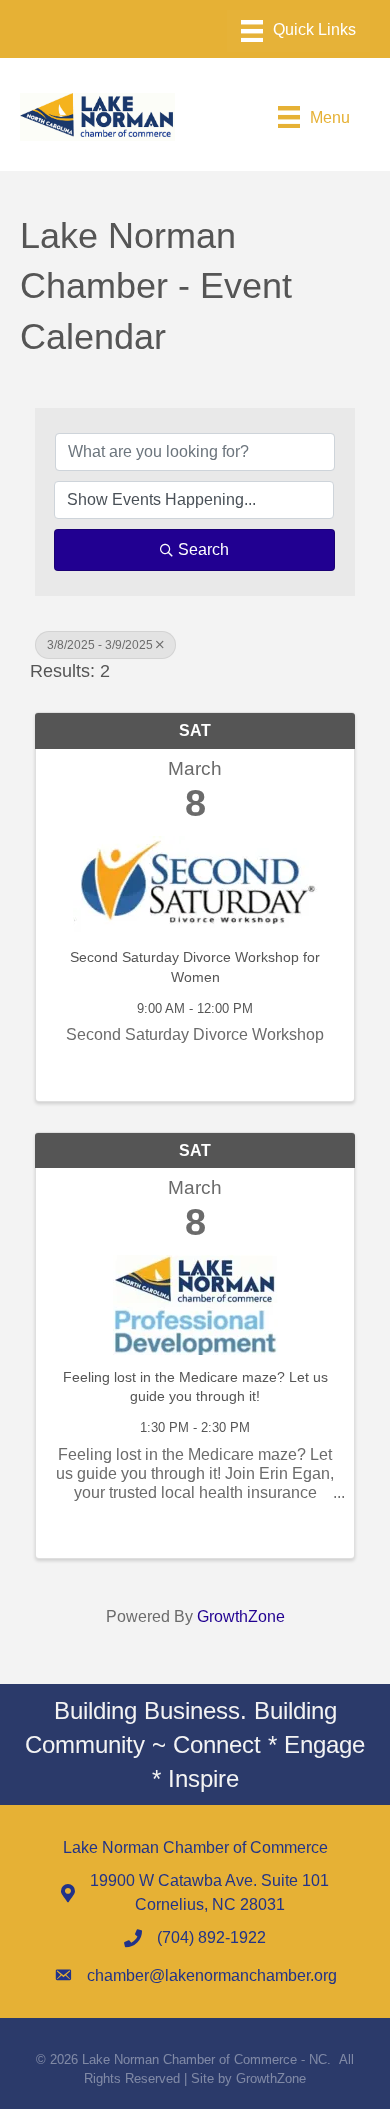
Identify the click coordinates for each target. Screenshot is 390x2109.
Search (203, 549)
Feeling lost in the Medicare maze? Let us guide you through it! (195, 1387)
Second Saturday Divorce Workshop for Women (195, 967)
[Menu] (298, 31)
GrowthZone (241, 1616)
